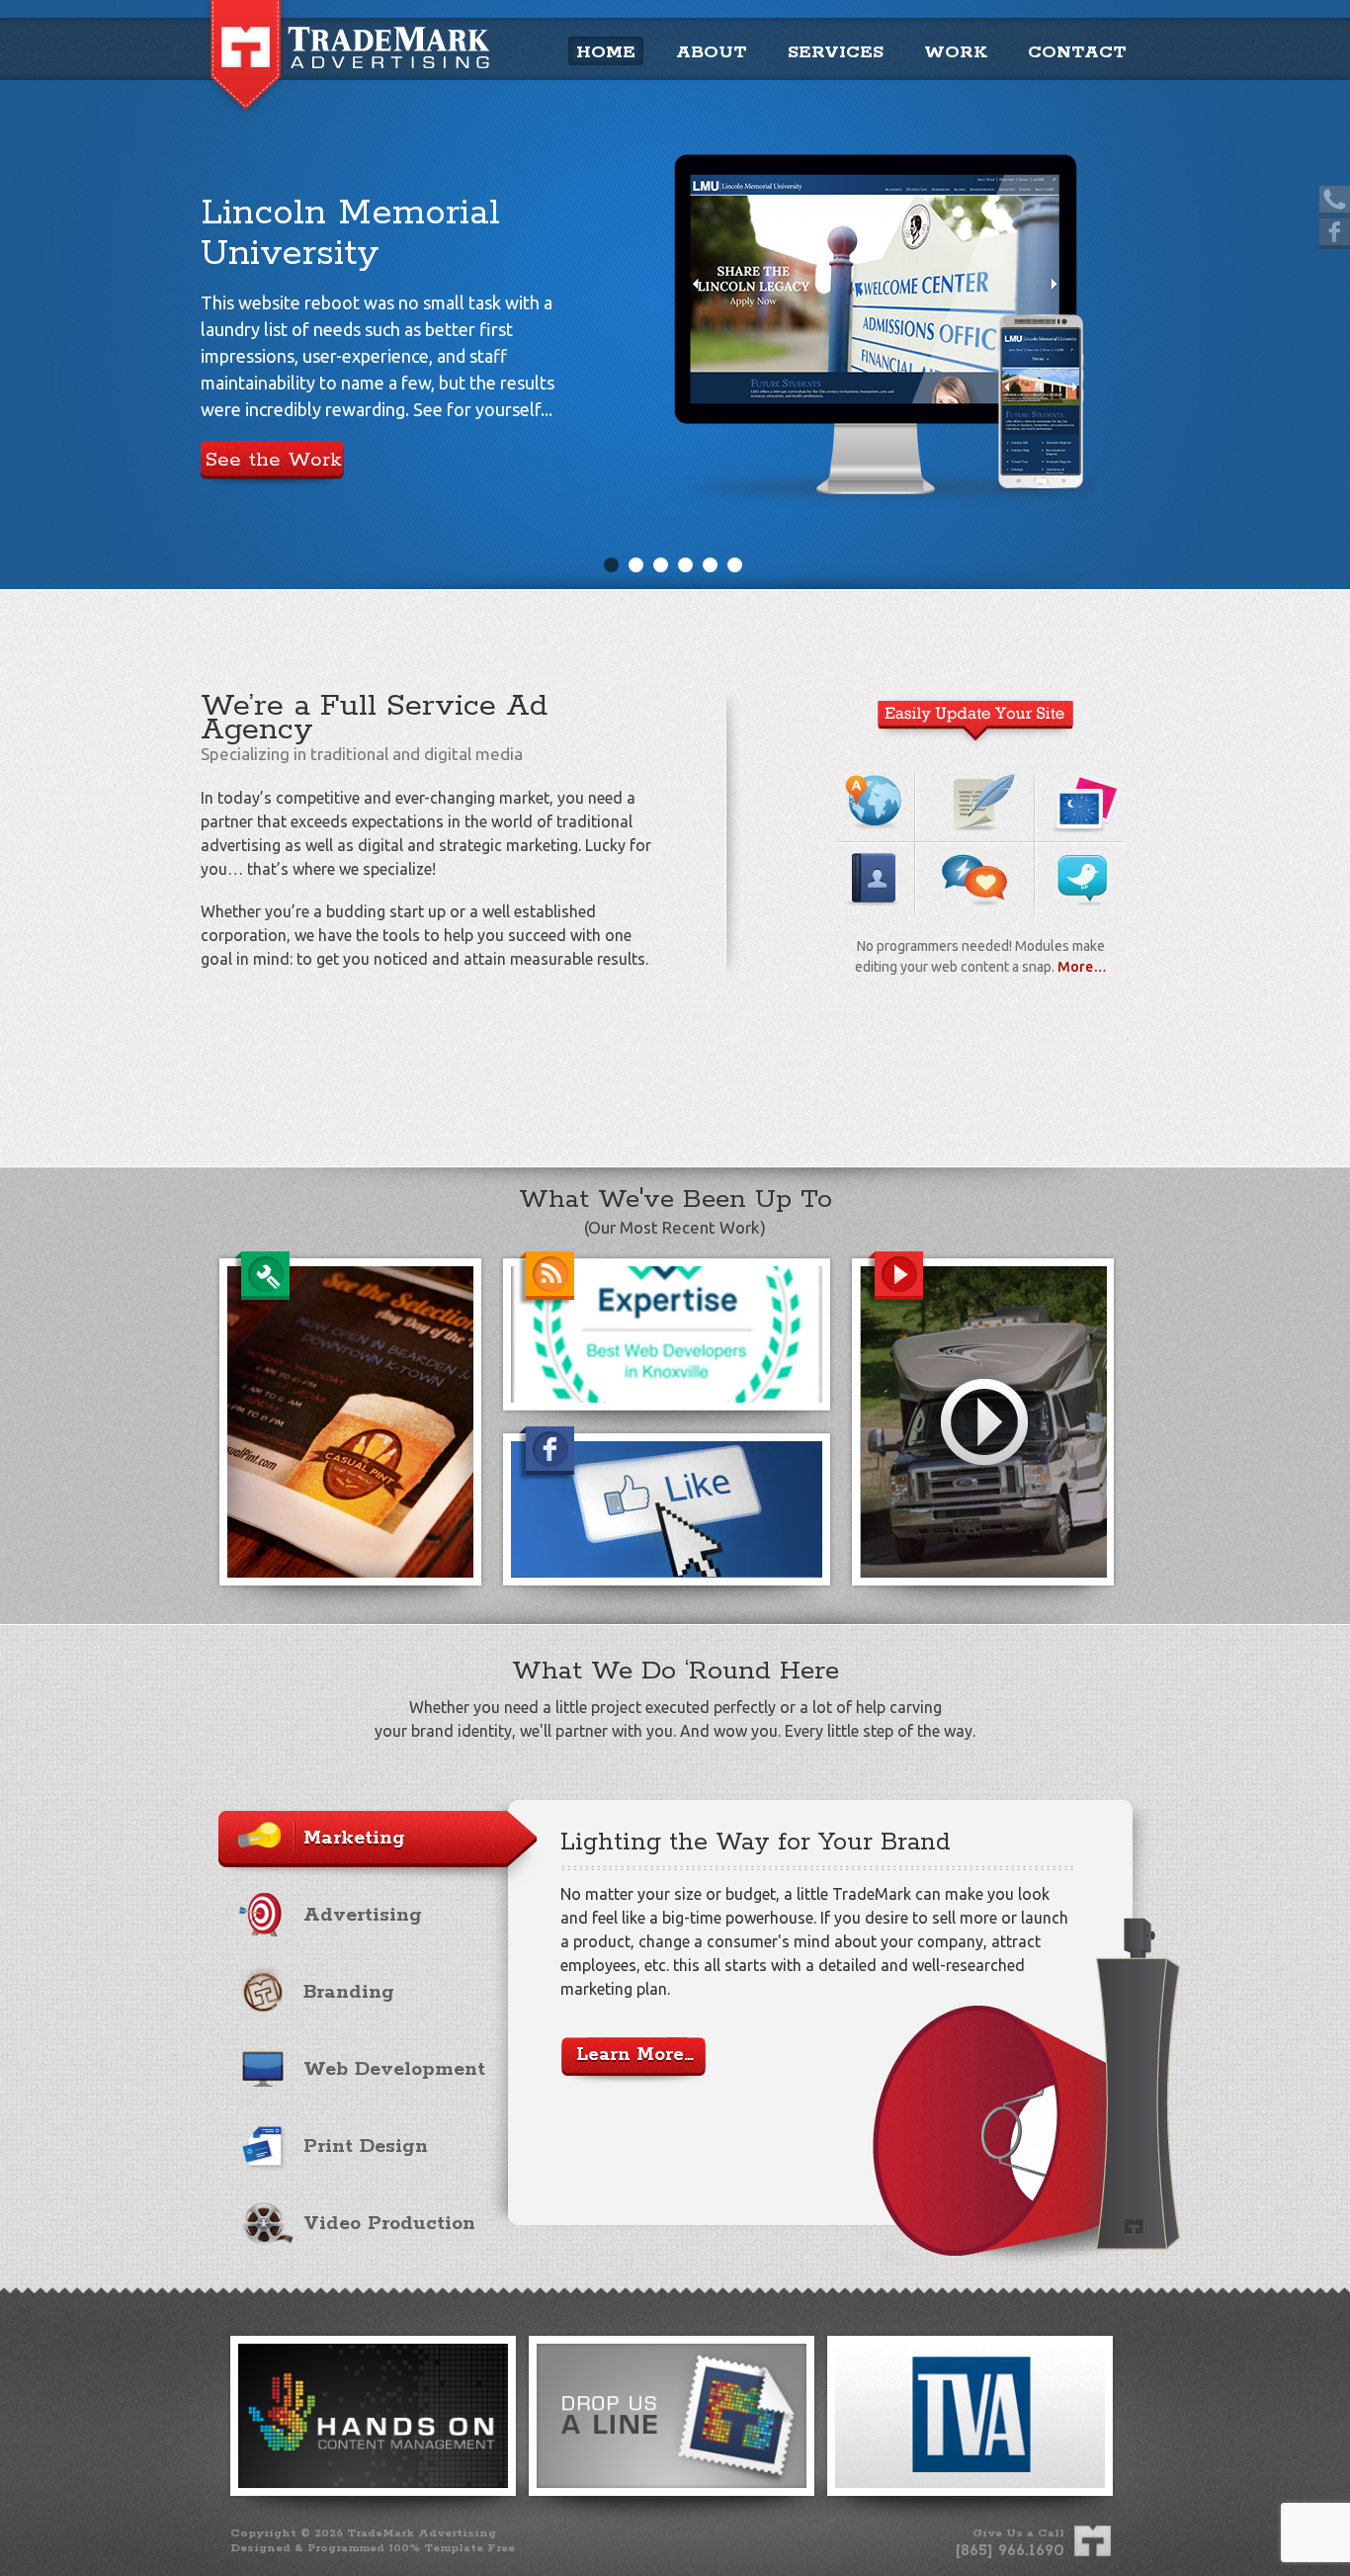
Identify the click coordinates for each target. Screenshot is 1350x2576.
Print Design (366, 2147)
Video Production (389, 2224)
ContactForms (874, 863)
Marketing (354, 1838)
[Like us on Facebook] (1335, 234)
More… (1082, 967)
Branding (349, 1992)
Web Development (394, 2069)
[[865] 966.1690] (1335, 201)
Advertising (363, 1915)
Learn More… (635, 2055)
